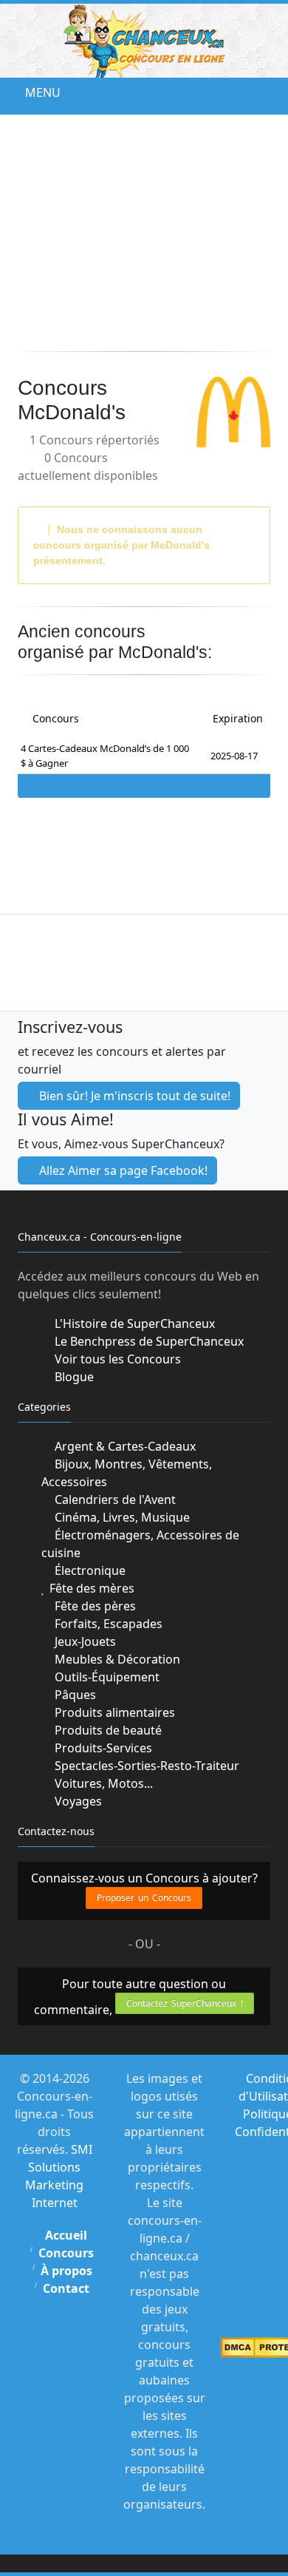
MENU (31, 92)
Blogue (73, 1377)
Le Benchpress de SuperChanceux (148, 1341)
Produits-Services (102, 1748)
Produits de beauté (107, 1730)
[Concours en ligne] (144, 41)
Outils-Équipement (106, 1677)
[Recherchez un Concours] (273, 92)
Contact (66, 2288)
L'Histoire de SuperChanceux (133, 1323)
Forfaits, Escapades (107, 1624)
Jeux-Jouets (84, 1641)
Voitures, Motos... (102, 1783)
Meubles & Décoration (116, 1659)
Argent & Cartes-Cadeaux (124, 1446)
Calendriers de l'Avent (114, 1499)
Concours (66, 2253)
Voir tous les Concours (116, 1359)
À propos (66, 2271)
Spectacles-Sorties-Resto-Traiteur (145, 1766)
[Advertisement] (144, 233)
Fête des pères (94, 1606)
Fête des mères (90, 1588)
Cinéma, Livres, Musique (121, 1517)
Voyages (77, 1801)
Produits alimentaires (113, 1712)
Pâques (74, 1695)
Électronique (89, 1570)
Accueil (66, 2235)
